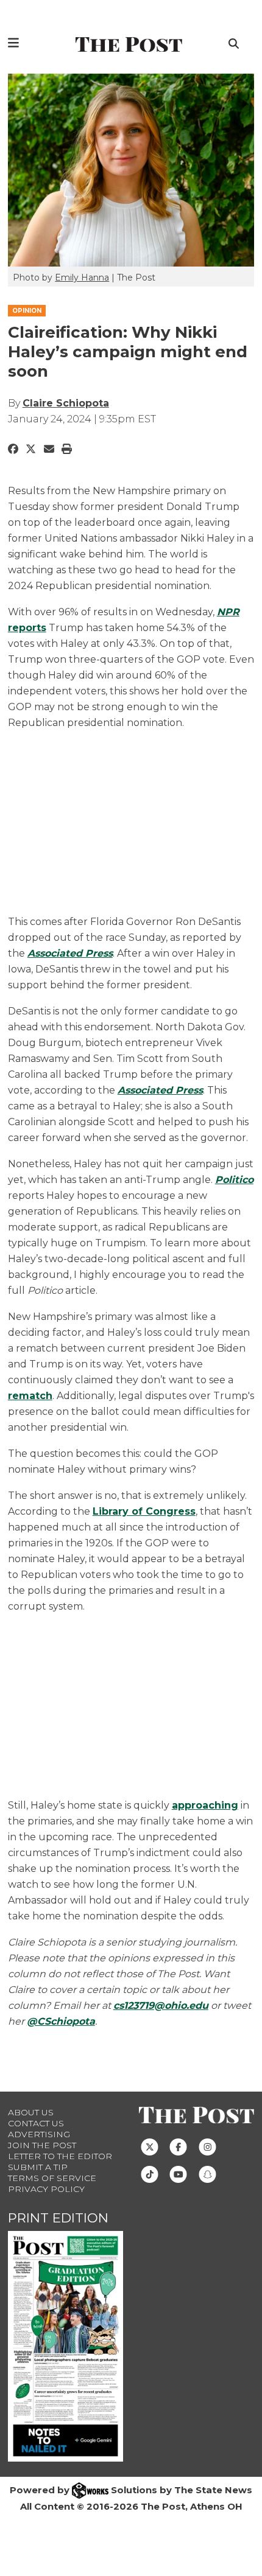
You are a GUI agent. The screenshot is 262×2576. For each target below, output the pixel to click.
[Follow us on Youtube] (178, 2174)
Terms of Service (52, 2178)
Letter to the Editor (60, 2156)
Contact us (36, 2123)
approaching (205, 1805)
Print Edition (58, 2218)
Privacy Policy (46, 2189)
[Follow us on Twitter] (150, 2146)
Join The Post (42, 2145)
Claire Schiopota (66, 403)
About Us (31, 2112)
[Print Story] (67, 449)
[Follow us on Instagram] (207, 2146)
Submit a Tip (38, 2167)
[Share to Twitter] (31, 449)
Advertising (39, 2134)
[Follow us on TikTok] (150, 2174)
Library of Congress (144, 1511)
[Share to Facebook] (13, 449)
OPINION (27, 311)
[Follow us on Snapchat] (207, 2174)
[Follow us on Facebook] (178, 2146)
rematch (30, 1396)
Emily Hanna (82, 277)
